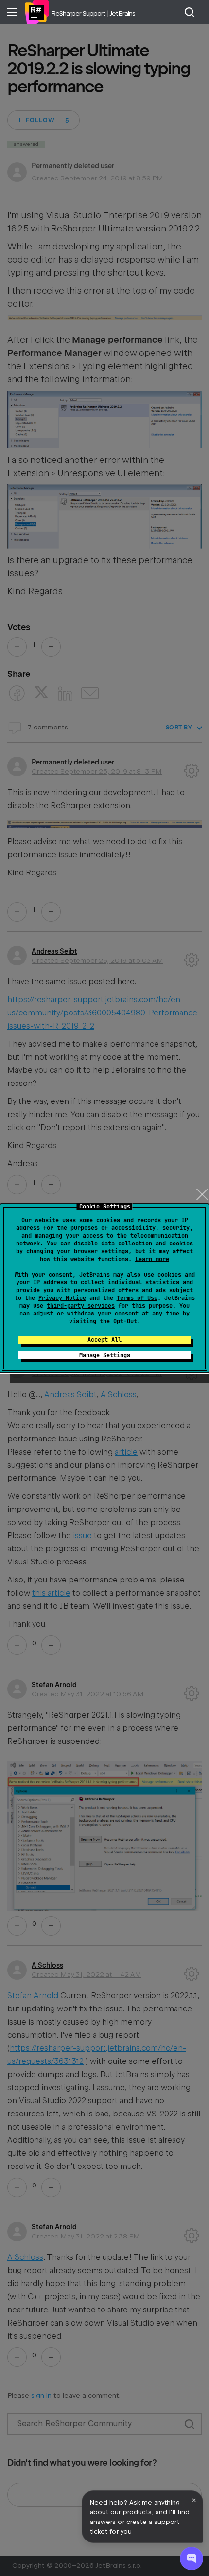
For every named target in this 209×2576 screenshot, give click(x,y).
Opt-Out (125, 1321)
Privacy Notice (62, 1298)
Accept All (104, 1340)
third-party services (81, 1306)
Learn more (152, 1259)
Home (36, 12)
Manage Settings (105, 1355)
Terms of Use (137, 1298)
